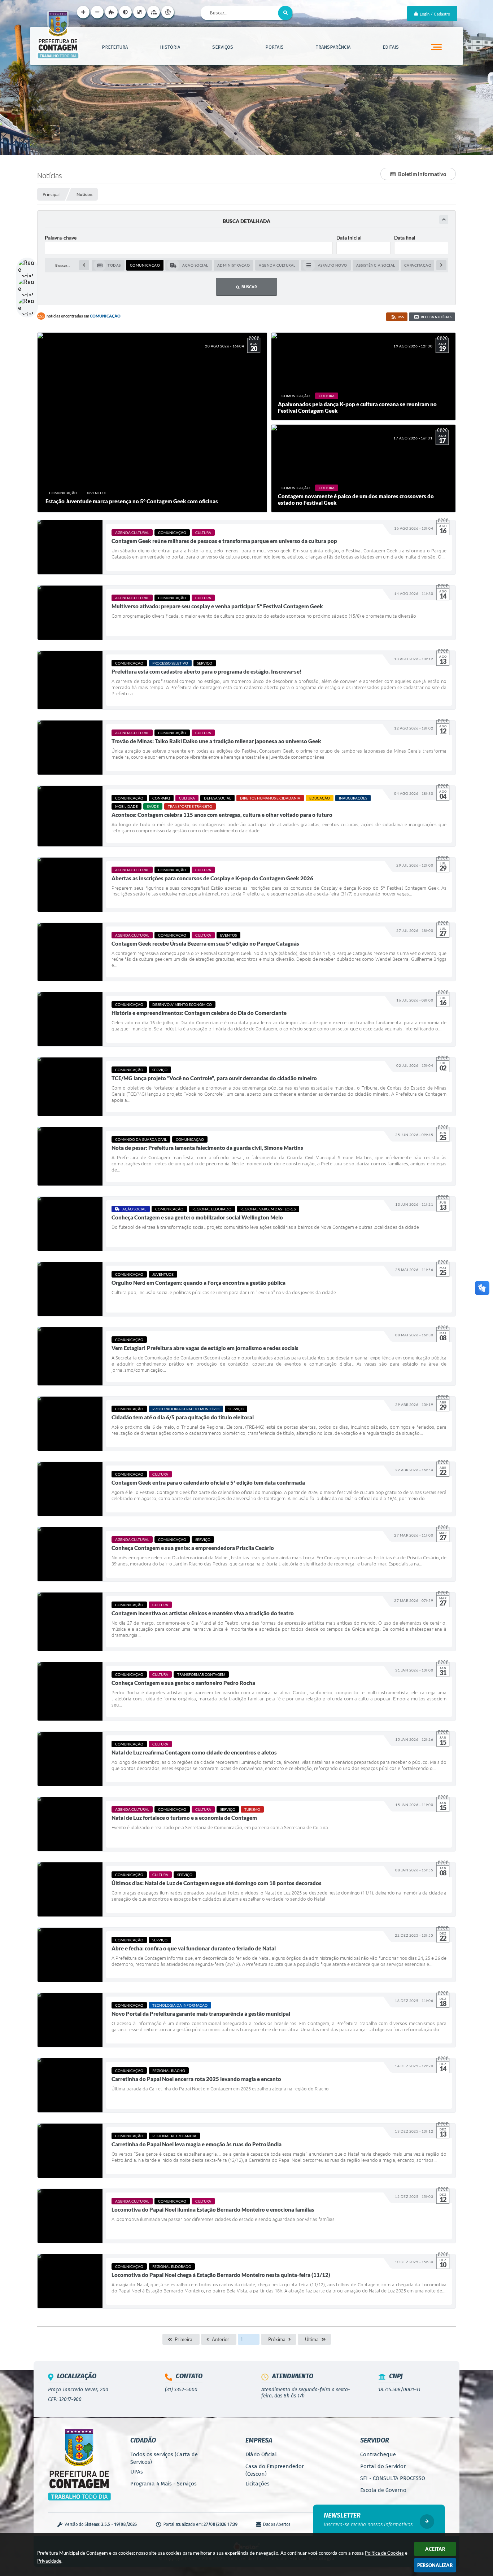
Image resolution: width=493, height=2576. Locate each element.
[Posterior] (441, 265)
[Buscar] (285, 13)
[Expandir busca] (444, 220)
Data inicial (349, 238)
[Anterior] (84, 265)
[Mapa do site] (154, 12)
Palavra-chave (61, 238)
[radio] (108, 265)
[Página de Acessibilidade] (168, 12)
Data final (405, 238)
